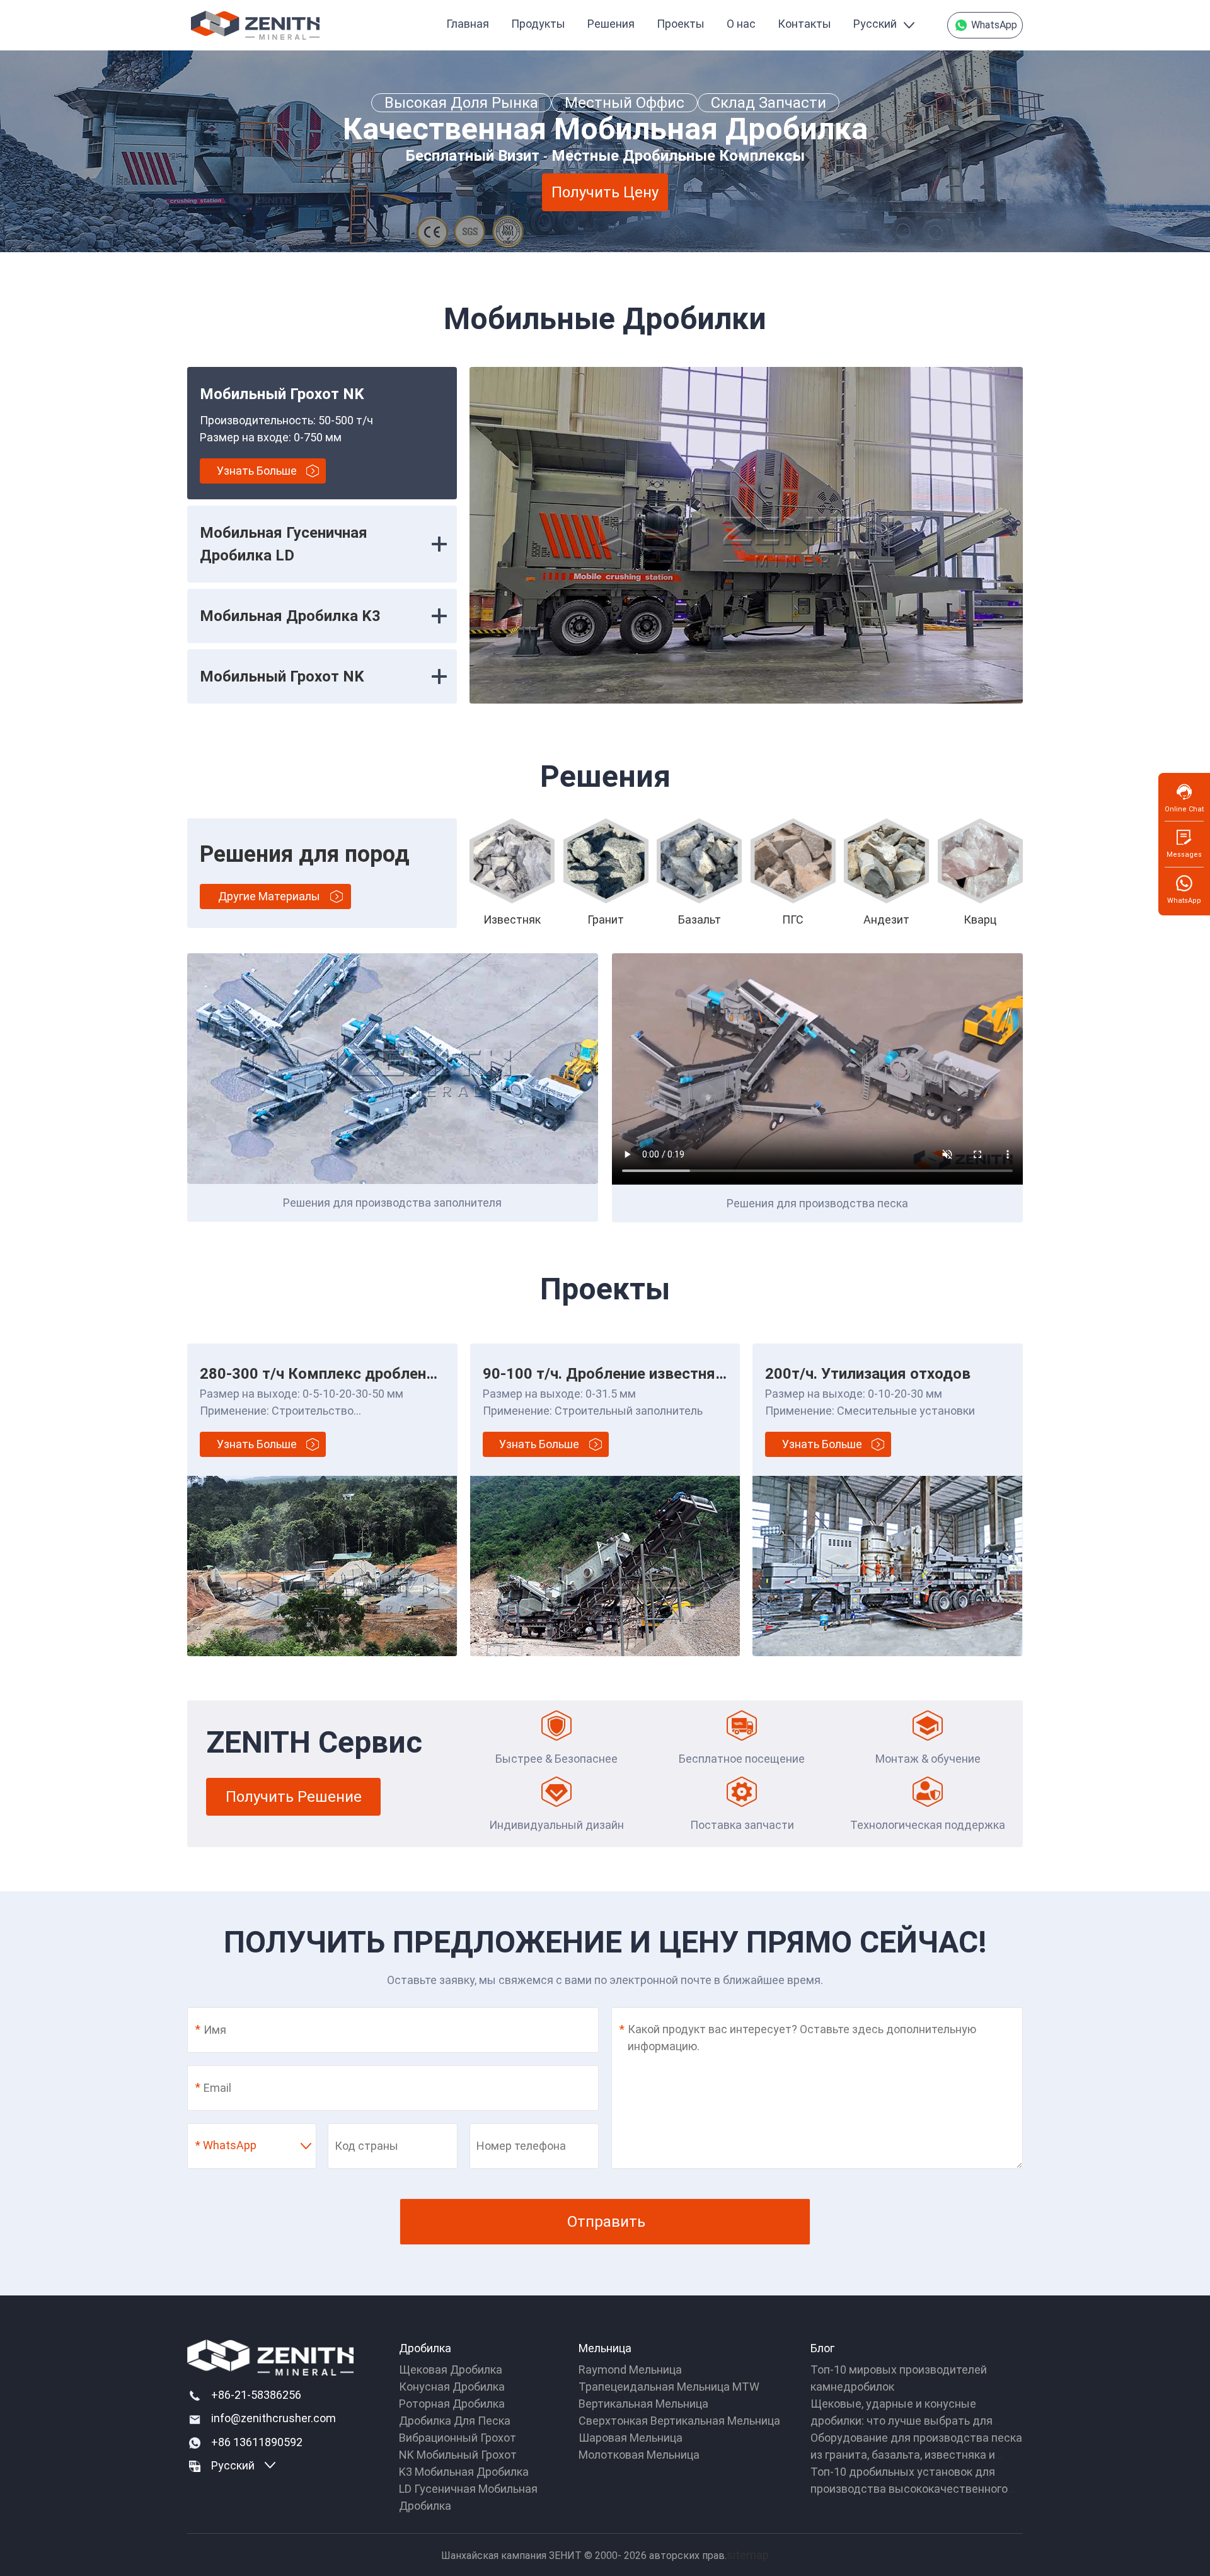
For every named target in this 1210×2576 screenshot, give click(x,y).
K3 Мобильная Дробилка (464, 2472)
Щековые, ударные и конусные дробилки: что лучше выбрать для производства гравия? (902, 2421)
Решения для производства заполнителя (392, 1203)
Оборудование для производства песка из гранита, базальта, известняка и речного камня (916, 2455)
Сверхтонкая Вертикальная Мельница (679, 2421)
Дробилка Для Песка (455, 2421)
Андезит (886, 920)
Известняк (512, 920)
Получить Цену (605, 192)
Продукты (538, 24)
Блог (822, 2348)
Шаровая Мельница (631, 2438)
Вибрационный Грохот (458, 2438)
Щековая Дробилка (451, 2370)
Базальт (700, 920)
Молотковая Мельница (639, 2455)
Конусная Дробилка (452, 2387)
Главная (468, 24)
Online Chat (1184, 809)
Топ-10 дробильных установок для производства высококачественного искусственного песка (909, 2489)
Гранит (606, 920)
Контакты (804, 24)
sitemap (748, 2555)
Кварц (980, 920)
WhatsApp (993, 25)
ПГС (793, 920)
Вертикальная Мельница (643, 2404)
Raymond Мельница (630, 2370)
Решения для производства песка (817, 1203)
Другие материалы (269, 896)
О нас (741, 24)
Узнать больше (257, 471)
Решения (611, 24)
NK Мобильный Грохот (458, 2455)
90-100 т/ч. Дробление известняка (608, 1374)
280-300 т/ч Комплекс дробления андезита (357, 1374)
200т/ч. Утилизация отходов (868, 1374)
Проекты (681, 24)
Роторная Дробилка (452, 2404)
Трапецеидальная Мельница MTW (669, 2387)
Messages (1184, 855)
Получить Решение (294, 1797)
